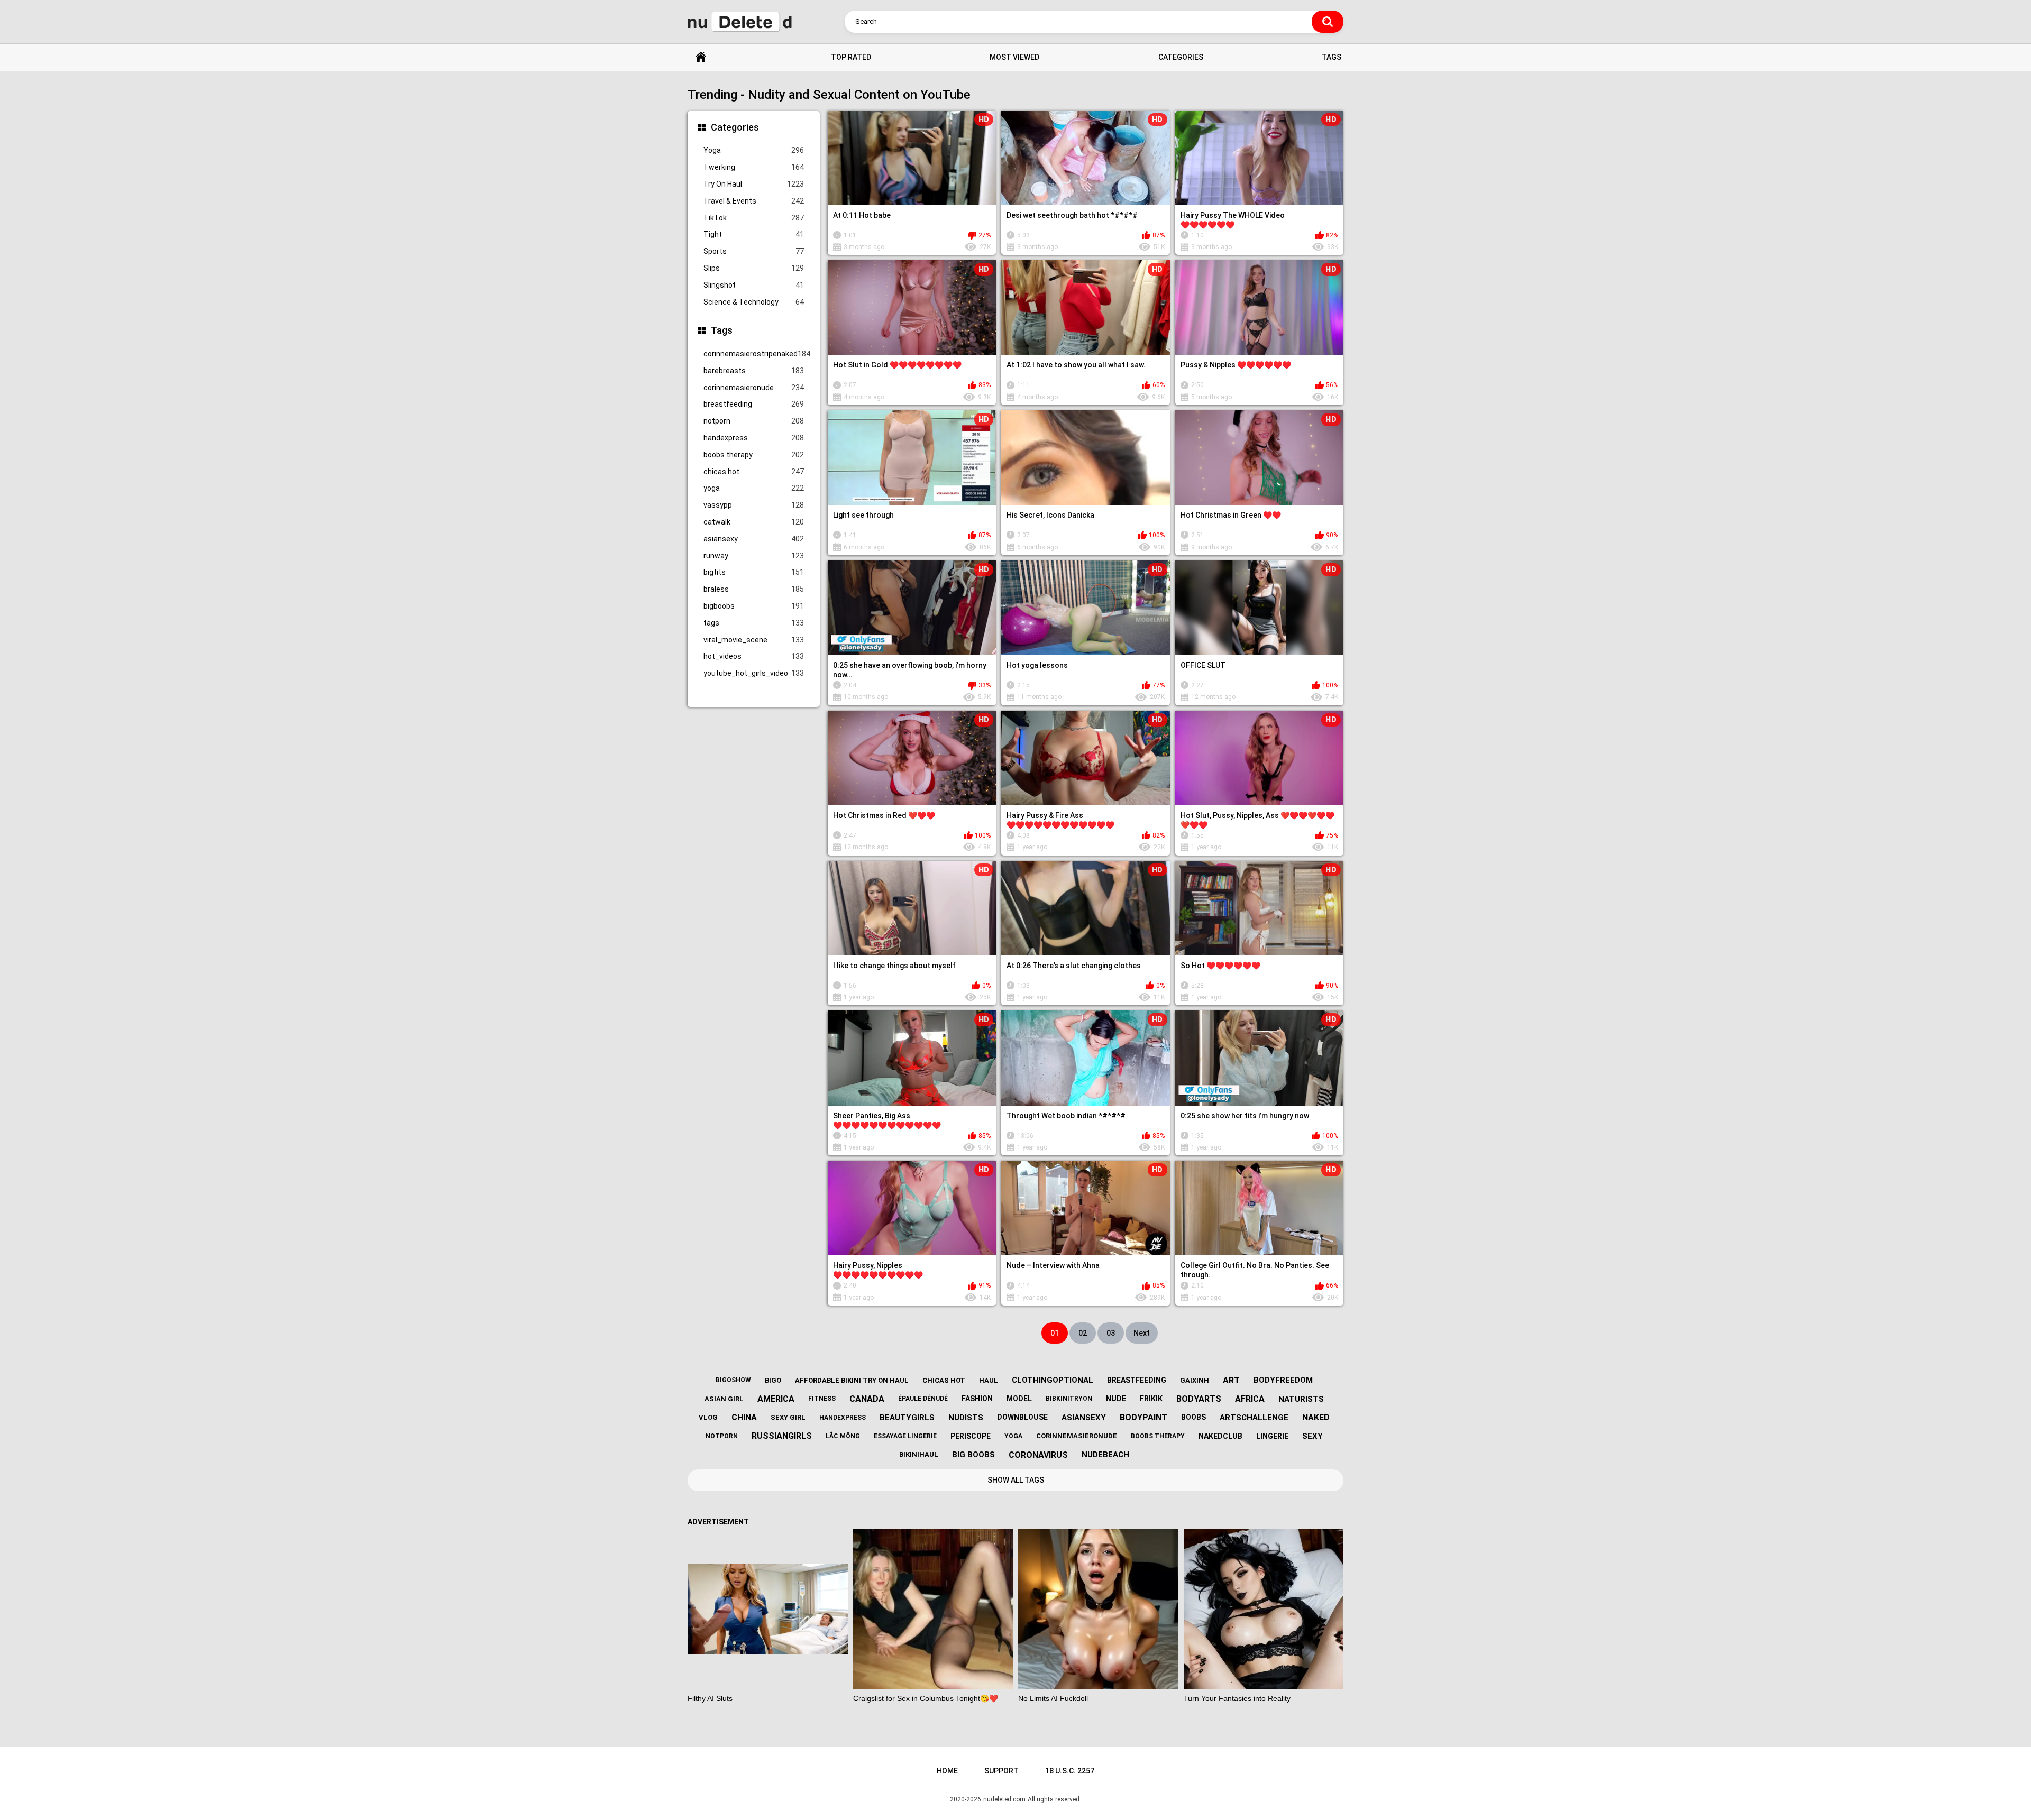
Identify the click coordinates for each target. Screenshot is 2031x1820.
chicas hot (754, 472)
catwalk (754, 522)
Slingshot (754, 285)
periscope (971, 1436)
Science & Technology (754, 302)
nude (1116, 1399)
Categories (1181, 57)
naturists (1301, 1399)
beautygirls (907, 1418)
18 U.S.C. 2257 (1070, 1771)
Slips (754, 268)
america (776, 1399)
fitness (822, 1399)
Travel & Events (754, 201)
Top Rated (851, 57)
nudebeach (1105, 1455)
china (744, 1417)
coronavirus (1038, 1455)
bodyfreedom (1283, 1380)
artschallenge (1254, 1418)
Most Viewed (1014, 57)
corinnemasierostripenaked (754, 354)
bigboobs (754, 606)
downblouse (1022, 1417)
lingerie (1272, 1436)
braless (754, 589)
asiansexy (754, 539)
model (1019, 1399)
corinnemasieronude (754, 388)
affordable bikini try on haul (852, 1380)
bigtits (754, 572)
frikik (1151, 1399)
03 (1111, 1333)
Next (1142, 1333)
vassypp (754, 505)
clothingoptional (1053, 1380)
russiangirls (782, 1436)
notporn (754, 421)
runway (754, 556)
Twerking (754, 167)
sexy (1312, 1436)
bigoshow (733, 1380)
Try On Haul (754, 184)
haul (989, 1380)
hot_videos (754, 656)
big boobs (973, 1455)
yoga (754, 488)
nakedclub (1220, 1436)
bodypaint (1143, 1417)
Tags (1332, 57)
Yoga (754, 150)
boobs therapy (754, 455)
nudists (966, 1418)
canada (867, 1399)
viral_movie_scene (754, 640)
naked (1316, 1417)
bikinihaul (919, 1454)
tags (754, 623)
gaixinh (1195, 1380)
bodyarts (1199, 1399)
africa (1250, 1399)
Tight (754, 234)
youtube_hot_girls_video (754, 673)
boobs (1193, 1417)
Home (701, 57)
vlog (708, 1417)
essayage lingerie (905, 1436)
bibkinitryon (1069, 1399)
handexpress (754, 438)
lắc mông (843, 1436)
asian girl (724, 1399)
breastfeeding (754, 404)
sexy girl (788, 1417)
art (1231, 1380)
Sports (754, 251)
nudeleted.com (1004, 1799)
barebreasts (754, 371)
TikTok (754, 218)
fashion (977, 1399)
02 (1083, 1333)
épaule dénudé (923, 1399)
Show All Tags (1016, 1480)
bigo (773, 1380)
